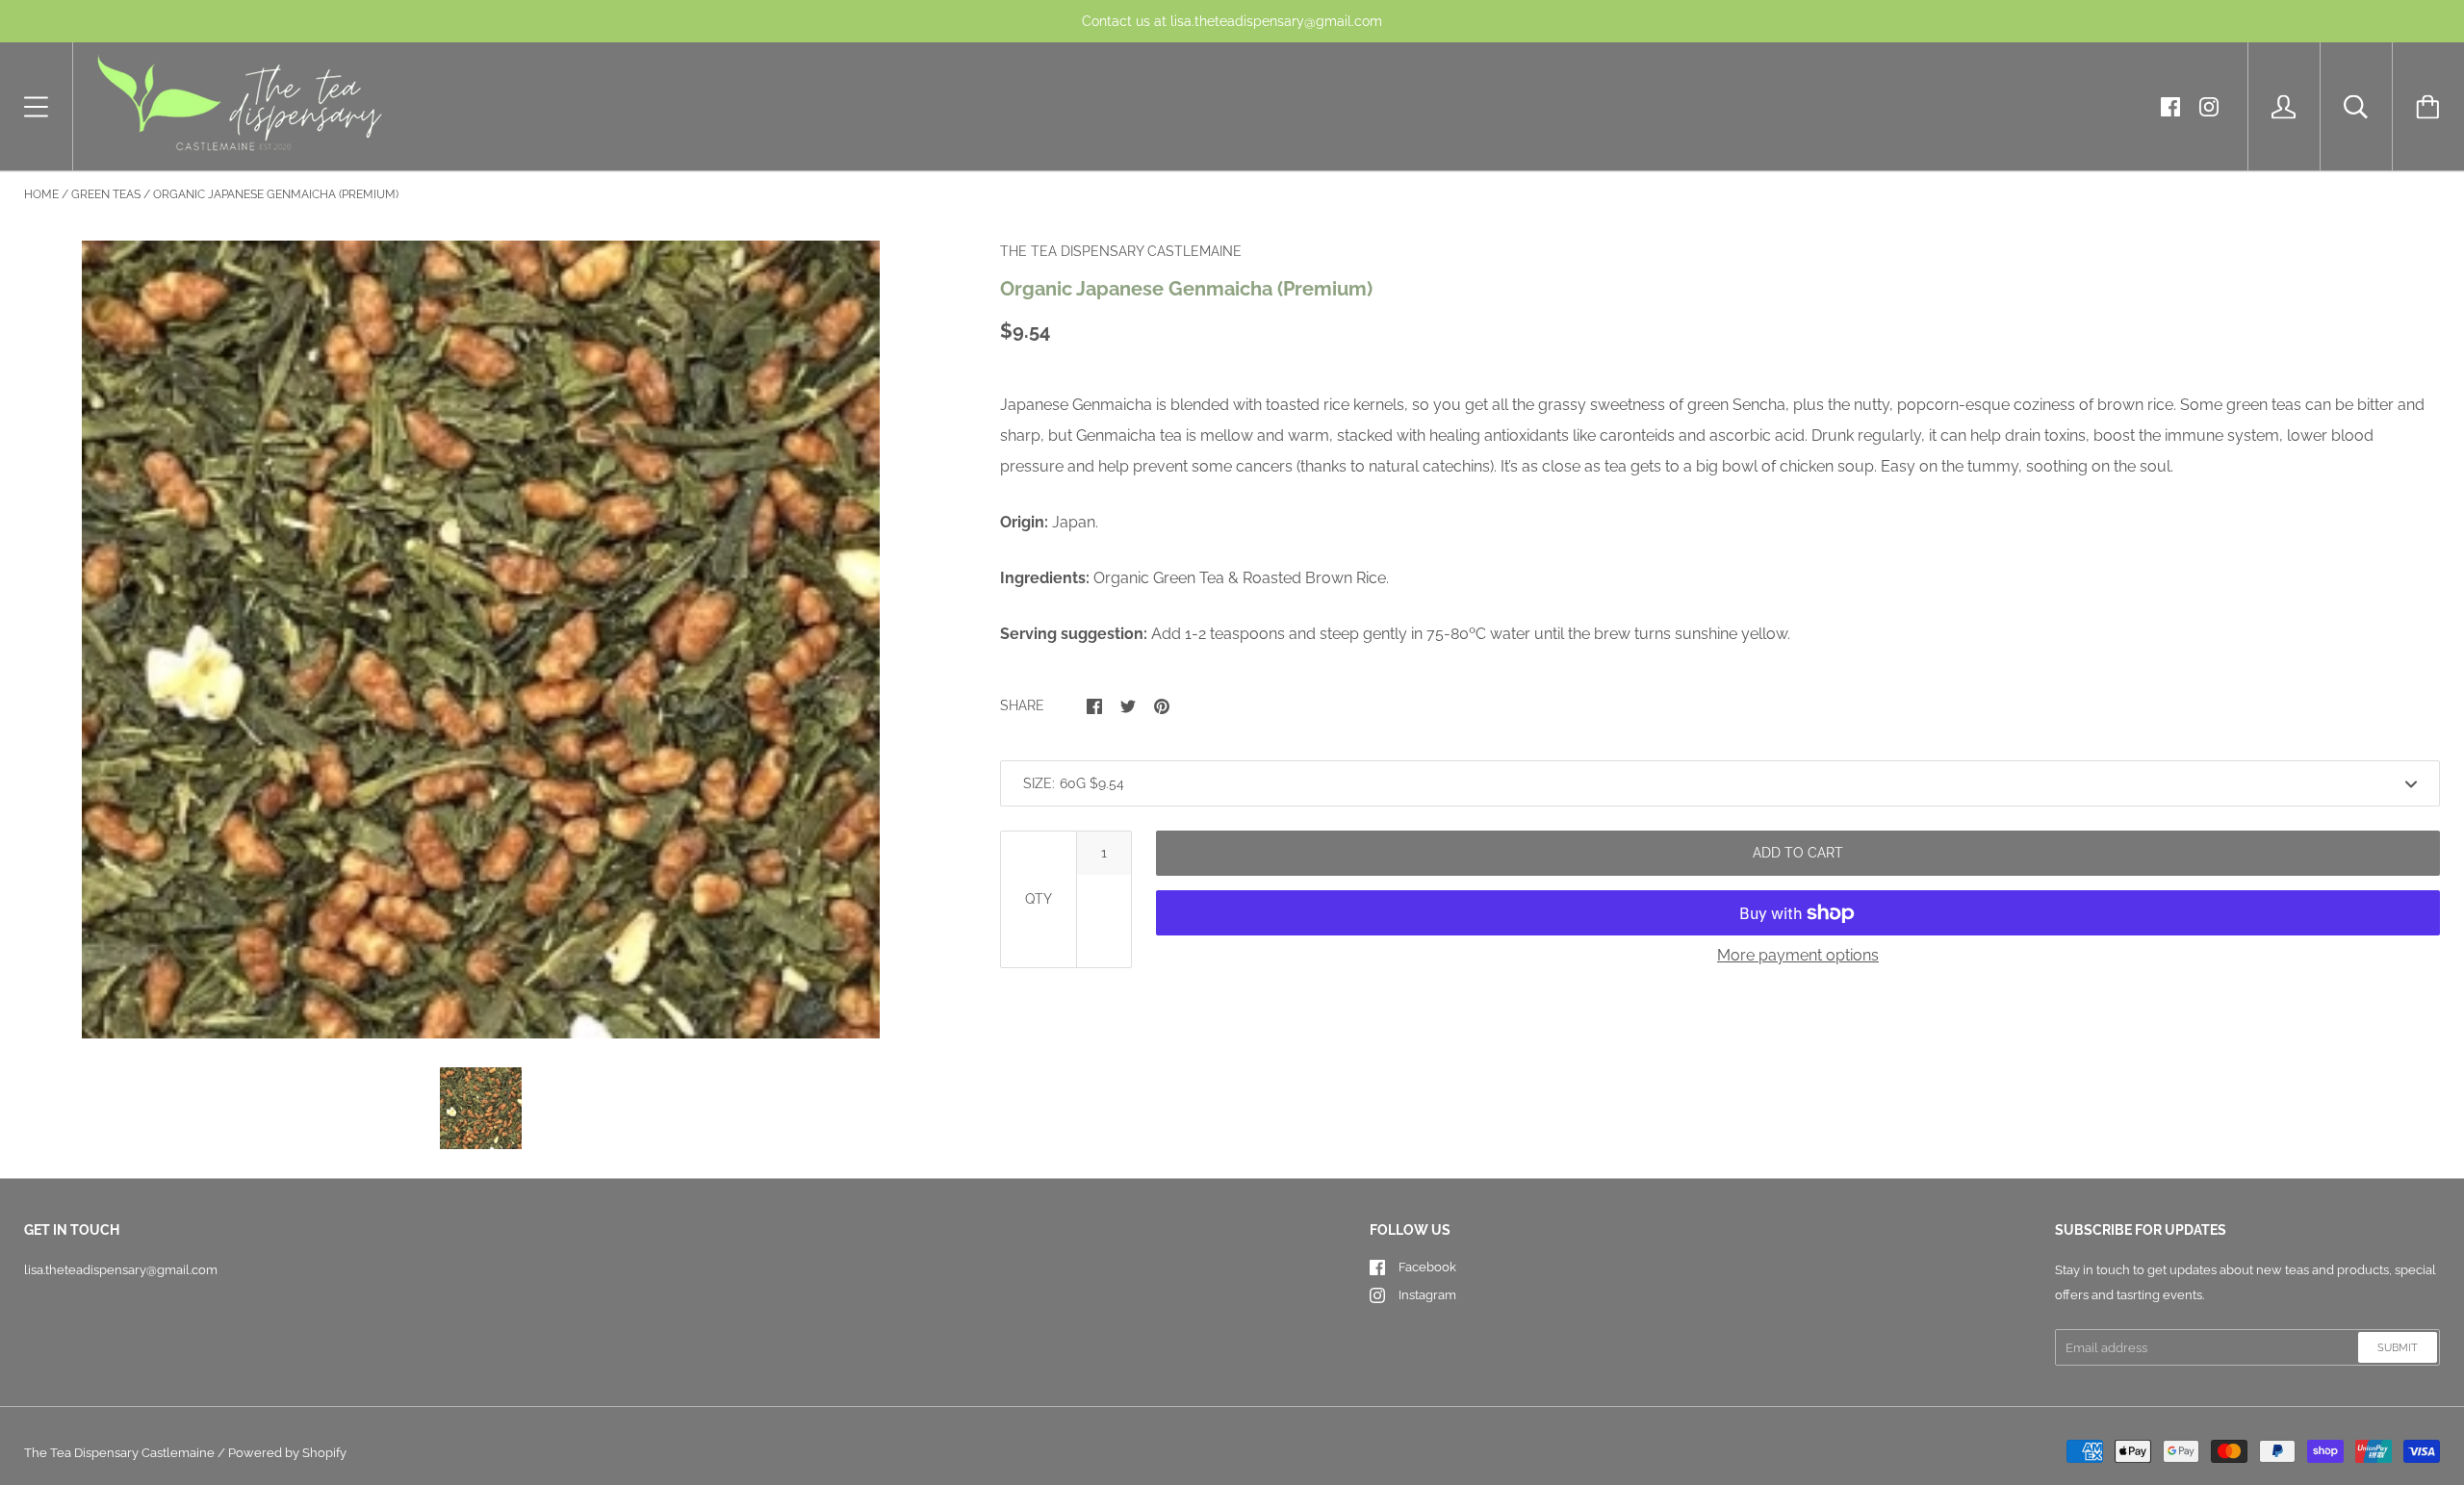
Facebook (1427, 1267)
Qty (1039, 899)
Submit (2398, 1348)
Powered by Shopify (287, 1453)
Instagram (1427, 1295)
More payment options (1798, 955)
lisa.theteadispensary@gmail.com (121, 1270)
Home (41, 194)
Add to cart (1798, 853)
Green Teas (106, 194)
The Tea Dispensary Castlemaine (119, 1453)
